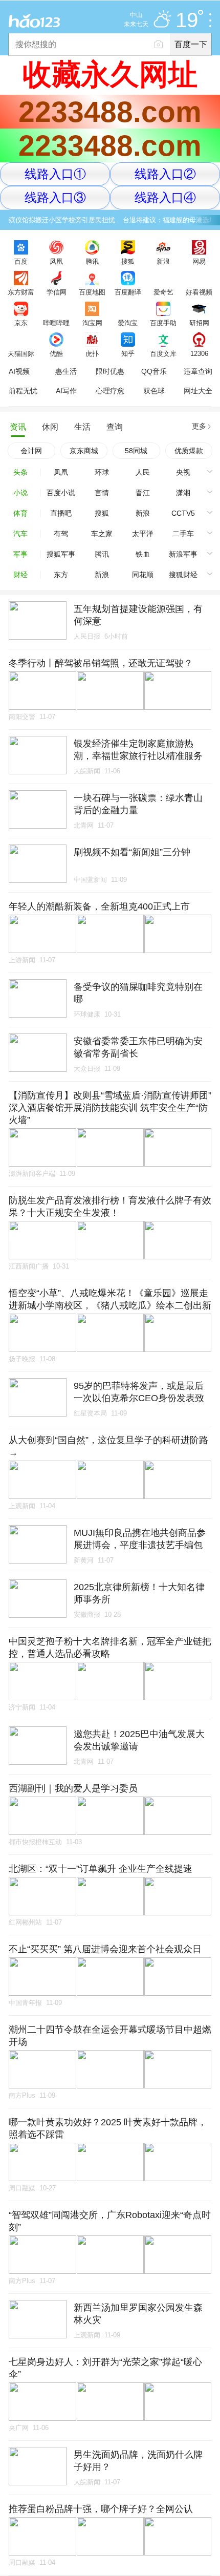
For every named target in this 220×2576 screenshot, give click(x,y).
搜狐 (128, 261)
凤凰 (56, 261)
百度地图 (92, 292)
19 (187, 20)
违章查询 (198, 371)
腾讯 (92, 261)
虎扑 (92, 353)
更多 (199, 426)
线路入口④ (165, 197)
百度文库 (163, 353)
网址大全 (198, 391)
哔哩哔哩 (56, 323)
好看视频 (199, 292)
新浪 (163, 261)
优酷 (56, 353)
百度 (21, 261)
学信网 (57, 292)
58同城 (136, 451)
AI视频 (19, 371)
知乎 (128, 353)
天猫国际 (21, 353)
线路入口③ (55, 197)
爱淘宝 (128, 323)
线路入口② (165, 174)
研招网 (199, 323)
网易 (199, 261)
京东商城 (84, 451)
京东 (21, 323)
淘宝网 (92, 323)
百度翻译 (128, 292)
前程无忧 (23, 391)
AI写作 (66, 391)
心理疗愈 (110, 391)
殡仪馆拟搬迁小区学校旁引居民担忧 (62, 220)
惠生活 (66, 371)
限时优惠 (110, 371)
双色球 (154, 391)
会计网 (31, 451)
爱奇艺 (163, 292)
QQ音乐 (154, 371)
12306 (199, 353)
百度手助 (163, 323)
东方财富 (21, 292)
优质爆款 (189, 451)
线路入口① (55, 174)
